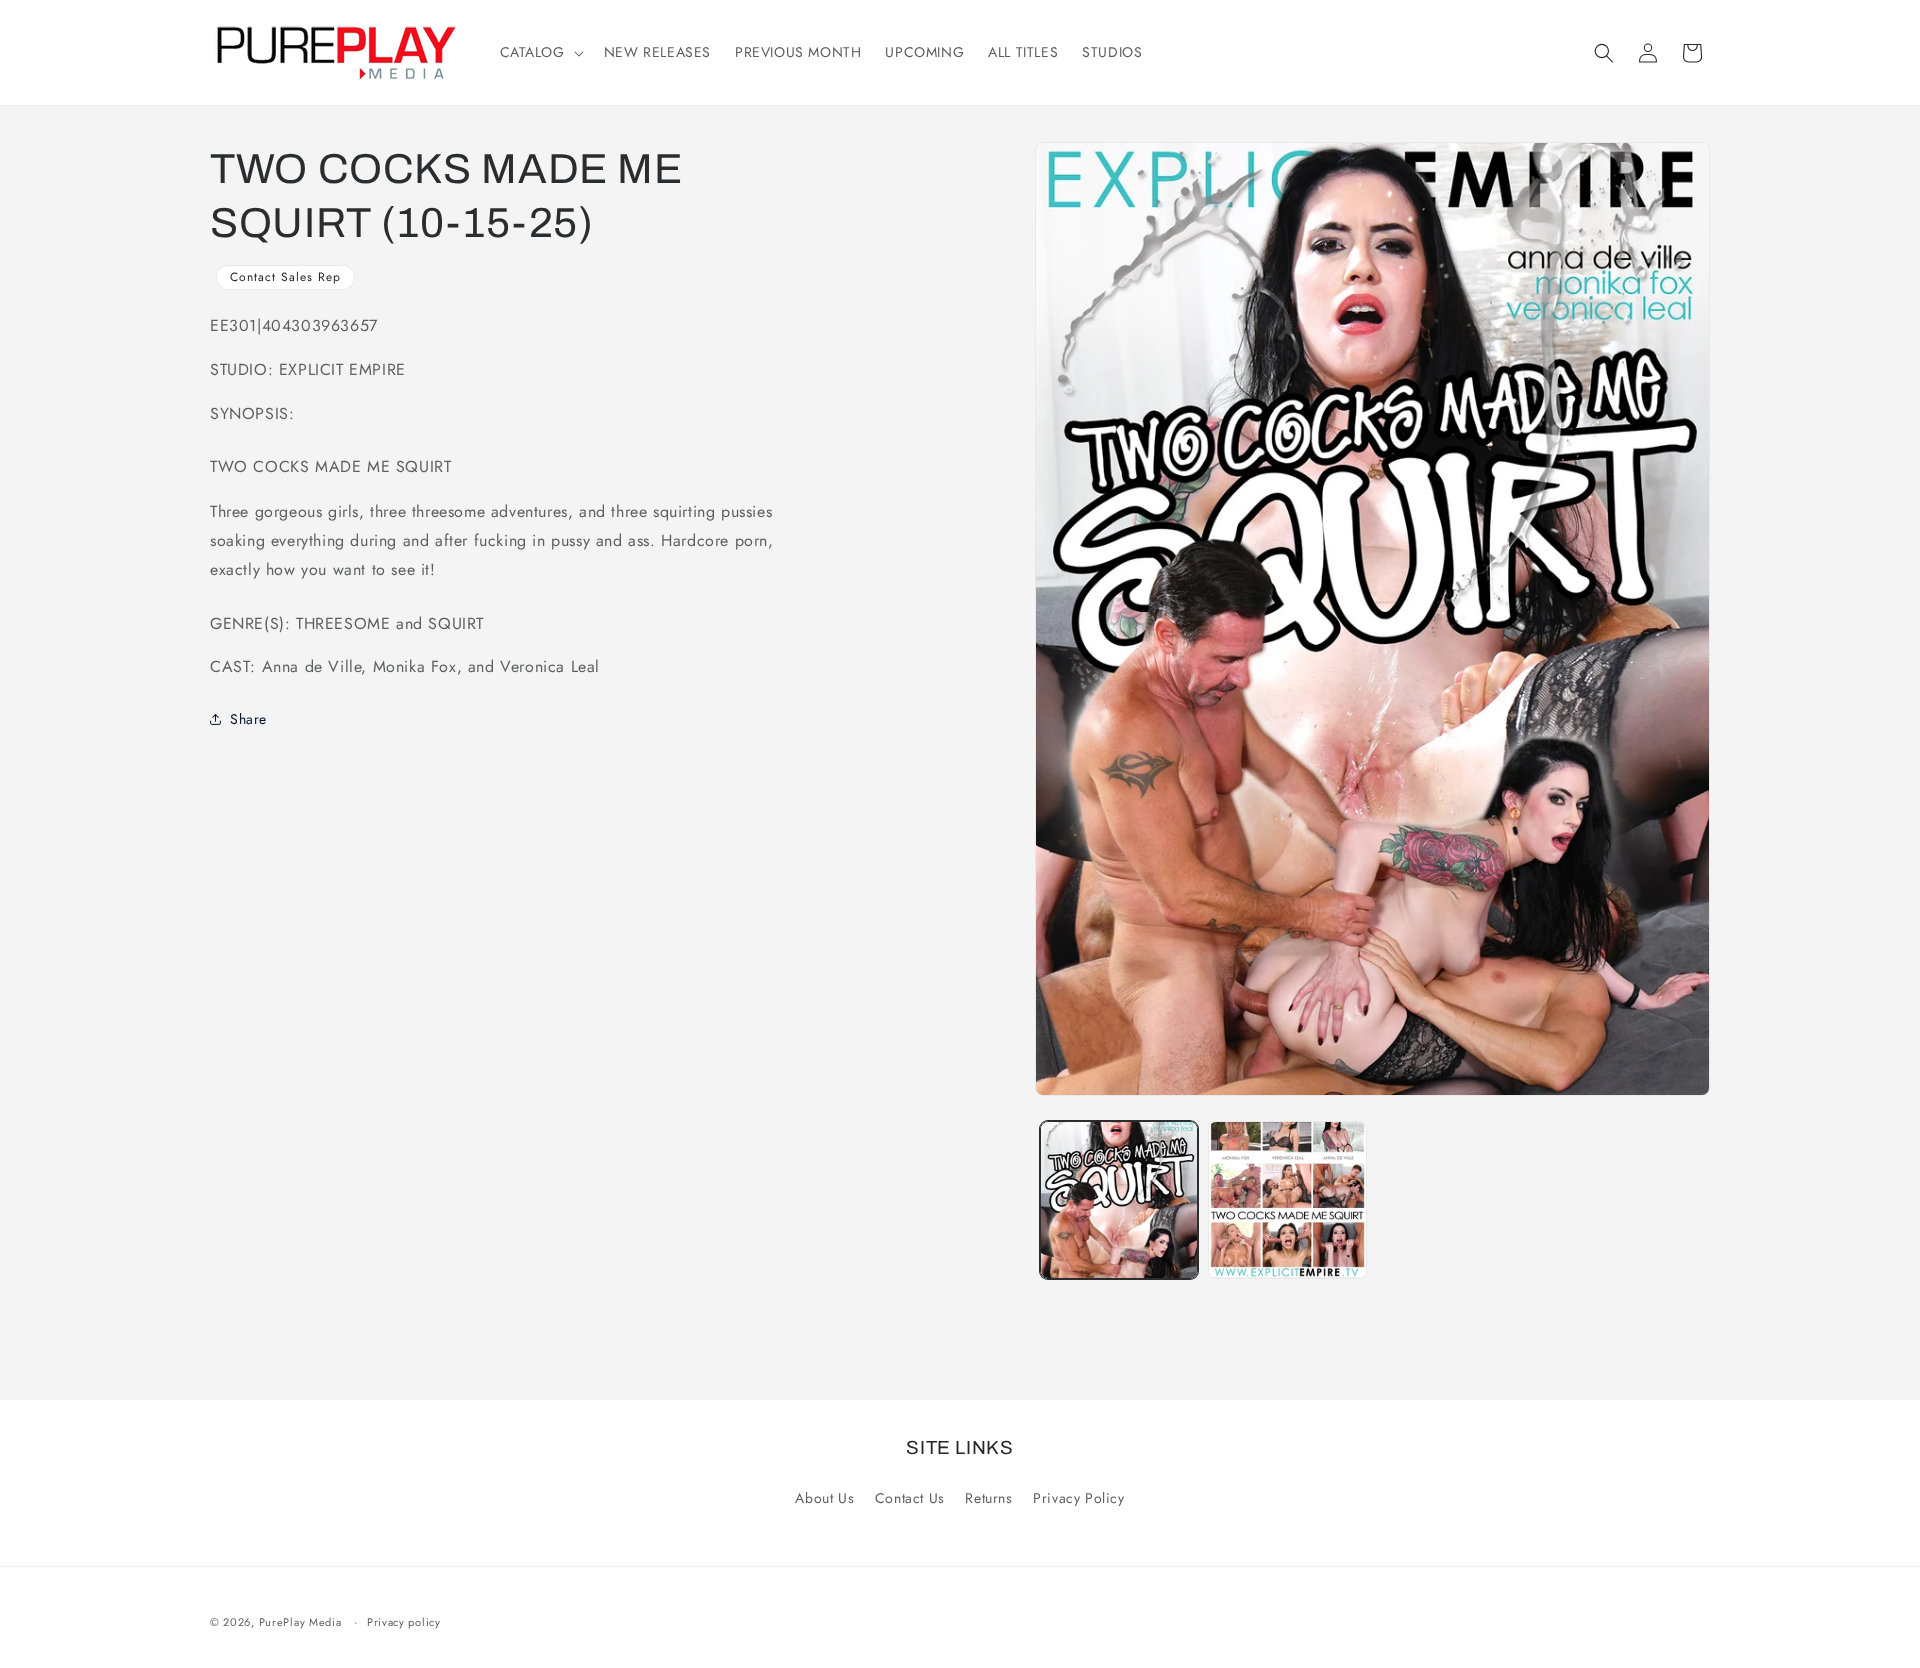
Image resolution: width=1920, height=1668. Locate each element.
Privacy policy (404, 1622)
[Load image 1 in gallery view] (1119, 1200)
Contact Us (910, 1498)
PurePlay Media (300, 1622)
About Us (824, 1498)
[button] (540, 52)
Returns (988, 1498)
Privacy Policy (1078, 1498)
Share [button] (248, 719)
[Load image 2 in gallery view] (1287, 1200)
